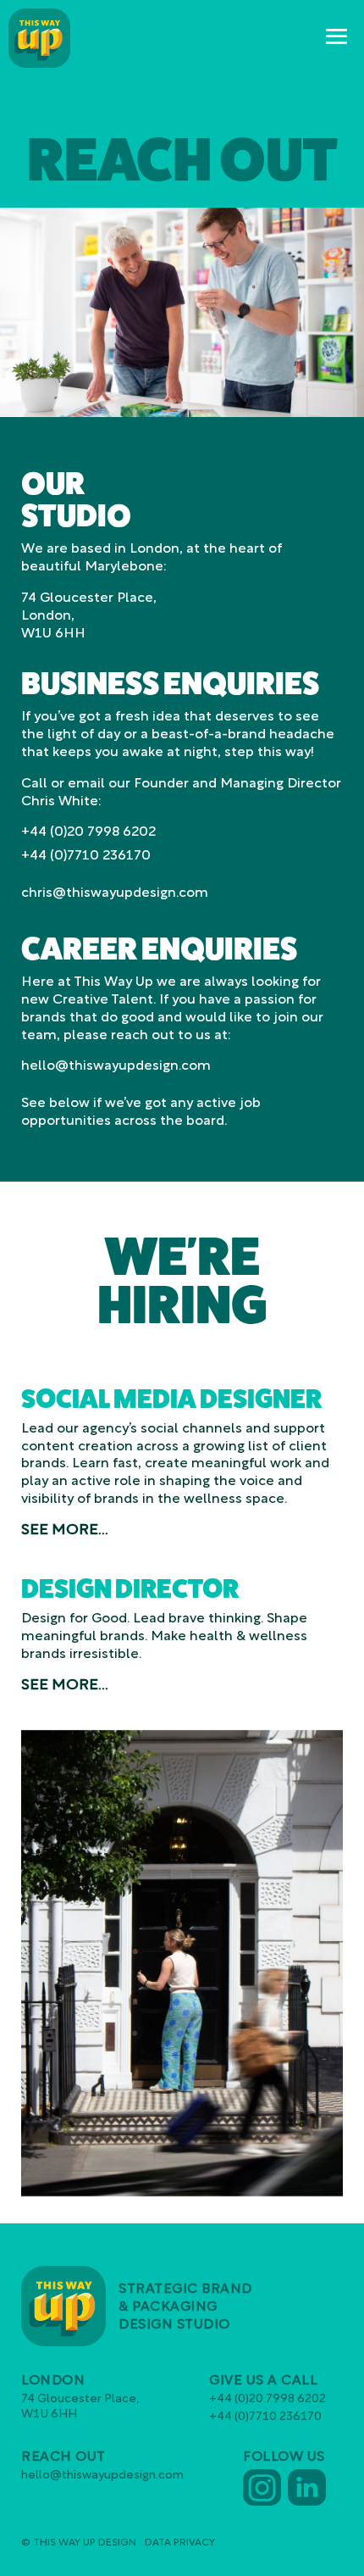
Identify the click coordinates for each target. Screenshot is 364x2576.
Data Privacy (180, 2543)
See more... (65, 1531)
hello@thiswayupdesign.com (116, 1066)
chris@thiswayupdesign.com (115, 893)
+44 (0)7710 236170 (86, 856)
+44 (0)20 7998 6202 (88, 832)
